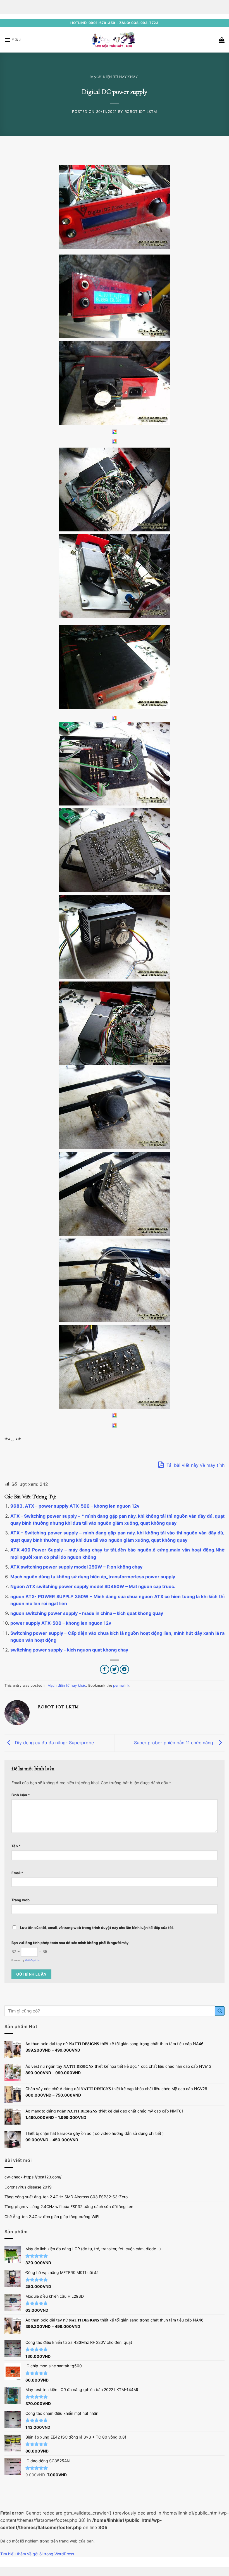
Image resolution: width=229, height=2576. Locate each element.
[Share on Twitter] (115, 1670)
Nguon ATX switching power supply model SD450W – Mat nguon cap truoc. (93, 1586)
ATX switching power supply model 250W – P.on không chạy (76, 1567)
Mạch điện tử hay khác (115, 77)
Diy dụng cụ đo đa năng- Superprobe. (54, 1743)
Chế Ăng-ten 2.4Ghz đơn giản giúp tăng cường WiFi (52, 2217)
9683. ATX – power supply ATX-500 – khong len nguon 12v (75, 1506)
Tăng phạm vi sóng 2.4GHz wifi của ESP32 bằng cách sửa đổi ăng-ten (69, 2207)
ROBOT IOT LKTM (141, 112)
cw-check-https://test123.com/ (33, 2177)
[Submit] (220, 2011)
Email (17, 1873)
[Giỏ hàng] (222, 40)
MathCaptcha (32, 1960)
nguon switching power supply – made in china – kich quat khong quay (87, 1613)
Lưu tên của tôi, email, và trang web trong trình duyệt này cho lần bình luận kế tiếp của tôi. (97, 1928)
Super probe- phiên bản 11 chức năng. (175, 1743)
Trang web (21, 1900)
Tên (16, 1846)
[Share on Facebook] (105, 1670)
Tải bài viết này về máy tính (195, 1465)
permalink (121, 1685)
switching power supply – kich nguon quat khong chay (69, 1650)
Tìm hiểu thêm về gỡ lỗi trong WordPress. (38, 2554)
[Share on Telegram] (124, 1670)
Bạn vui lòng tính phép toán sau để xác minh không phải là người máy (70, 1943)
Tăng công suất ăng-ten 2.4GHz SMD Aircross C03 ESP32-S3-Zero (66, 2197)
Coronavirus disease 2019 (28, 2187)
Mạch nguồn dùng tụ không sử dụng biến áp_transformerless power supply (93, 1577)
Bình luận (21, 1795)
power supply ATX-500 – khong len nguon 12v (61, 1623)
